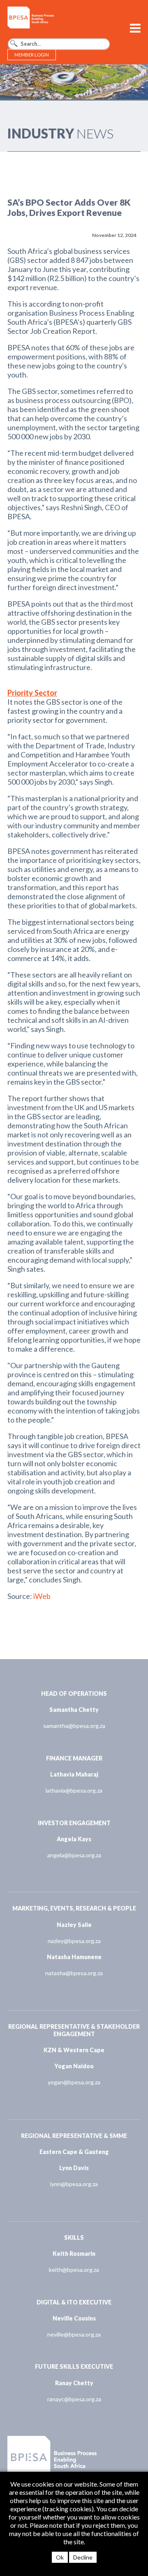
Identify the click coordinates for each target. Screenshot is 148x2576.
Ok (60, 2557)
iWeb (42, 1596)
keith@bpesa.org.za (74, 2270)
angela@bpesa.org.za (74, 1855)
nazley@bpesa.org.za (74, 1941)
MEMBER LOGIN (32, 55)
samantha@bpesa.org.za (74, 1726)
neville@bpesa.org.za (74, 2334)
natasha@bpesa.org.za (74, 1973)
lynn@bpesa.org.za (74, 2184)
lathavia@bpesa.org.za (74, 1790)
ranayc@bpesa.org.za (74, 2399)
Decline (83, 2557)
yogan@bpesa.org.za (74, 2082)
